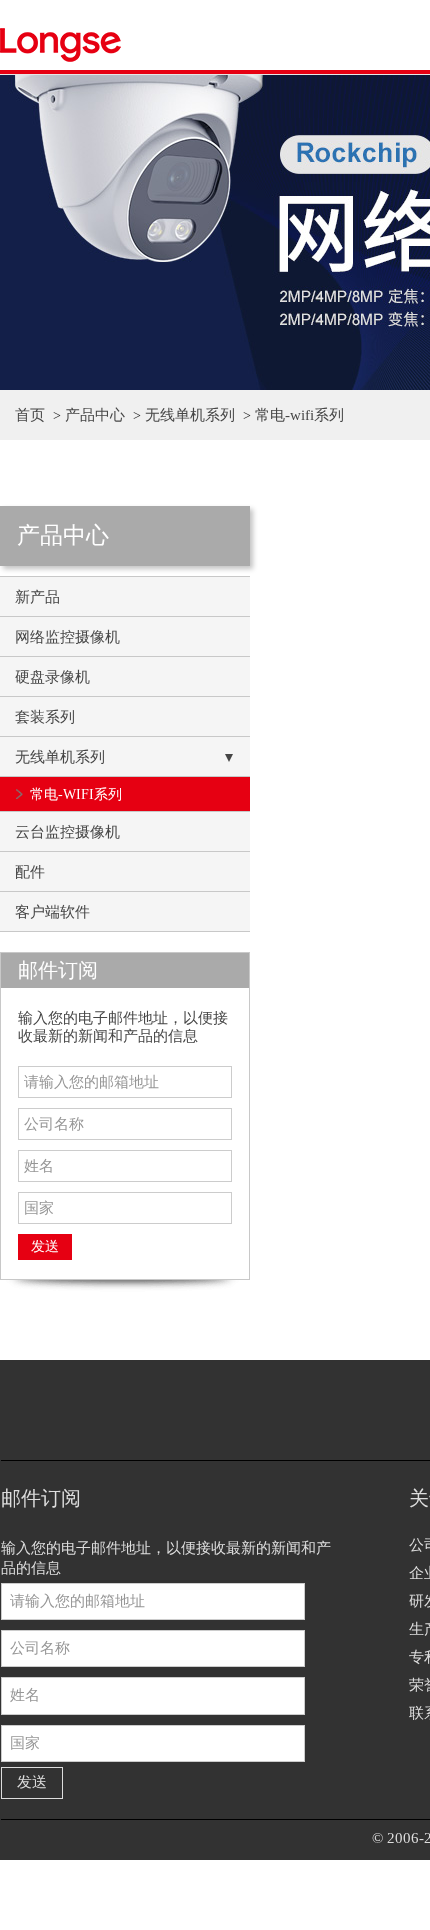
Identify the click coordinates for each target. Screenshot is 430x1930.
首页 (30, 415)
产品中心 (95, 415)
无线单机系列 (190, 415)
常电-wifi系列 (299, 415)
